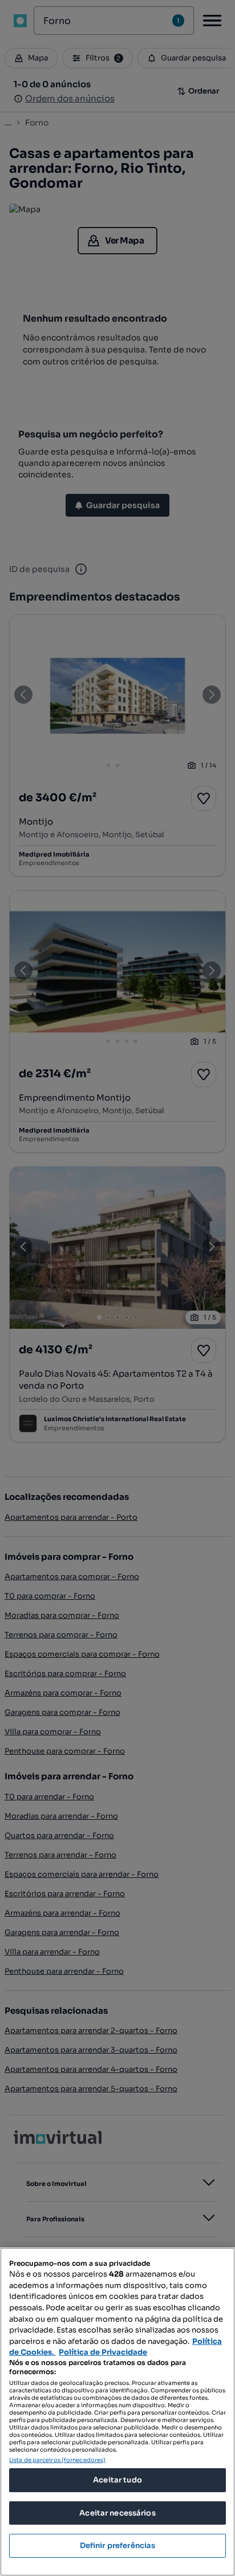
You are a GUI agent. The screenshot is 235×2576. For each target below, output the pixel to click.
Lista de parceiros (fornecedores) (57, 2460)
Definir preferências (118, 2545)
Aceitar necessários (117, 2513)
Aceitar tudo (117, 2480)
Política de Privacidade (103, 2352)
